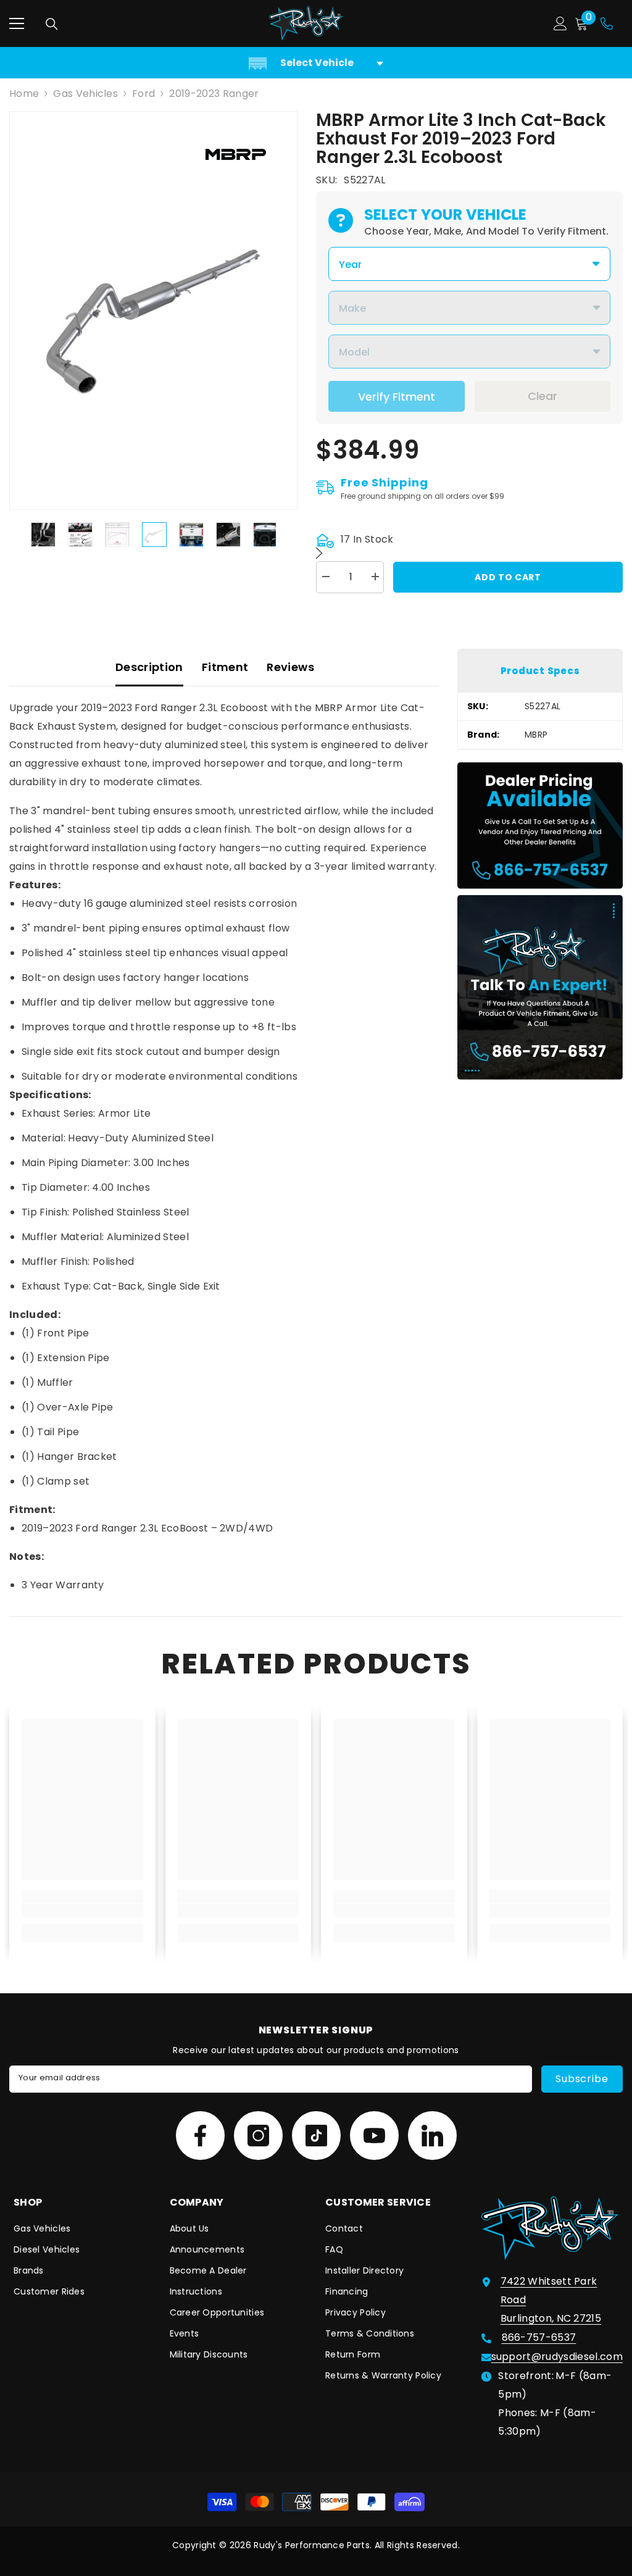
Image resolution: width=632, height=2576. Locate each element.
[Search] (52, 24)
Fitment (225, 667)
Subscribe (582, 2079)
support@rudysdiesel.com (557, 2357)
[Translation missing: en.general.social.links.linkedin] (432, 2136)
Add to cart (508, 577)
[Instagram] (258, 2136)
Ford (143, 94)
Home (24, 94)
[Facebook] (200, 2136)
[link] (82, 1911)
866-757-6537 (539, 2337)
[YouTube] (374, 2136)
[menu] (17, 23)
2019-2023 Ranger (214, 94)
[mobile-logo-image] (306, 23)
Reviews (290, 667)
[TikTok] (316, 2136)
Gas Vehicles (85, 94)
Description (149, 667)
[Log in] (560, 23)
